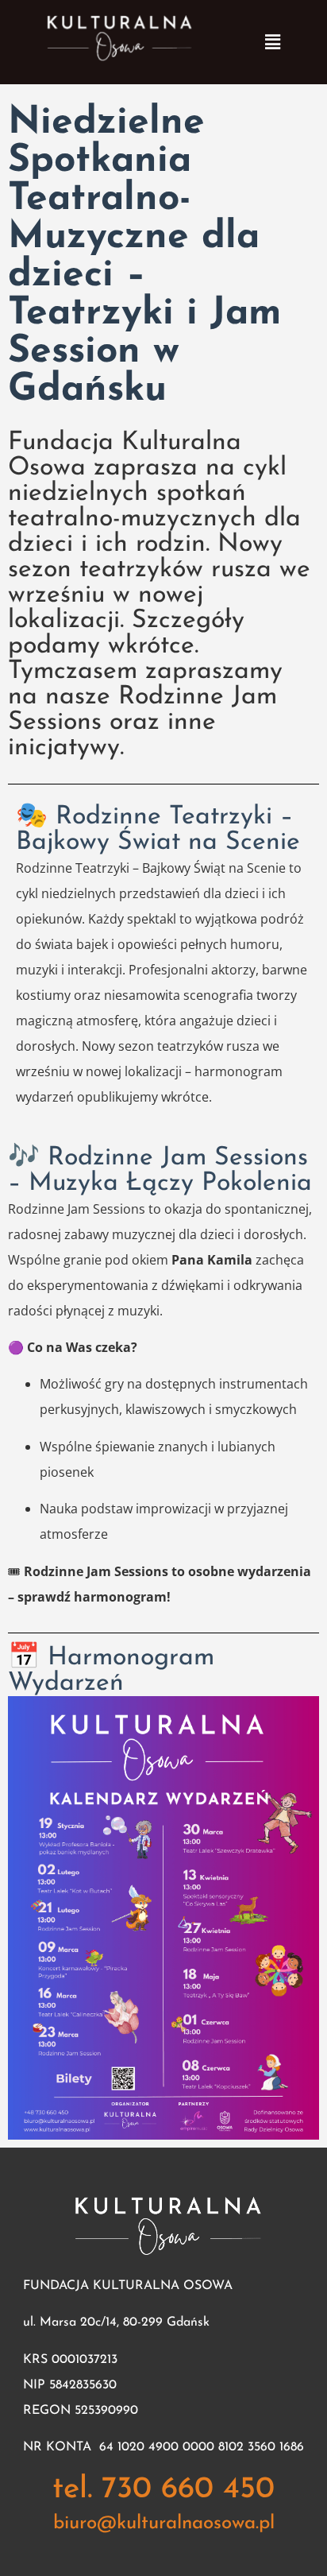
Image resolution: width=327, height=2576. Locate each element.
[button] (272, 42)
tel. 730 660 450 (163, 2490)
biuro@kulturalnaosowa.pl (164, 2524)
